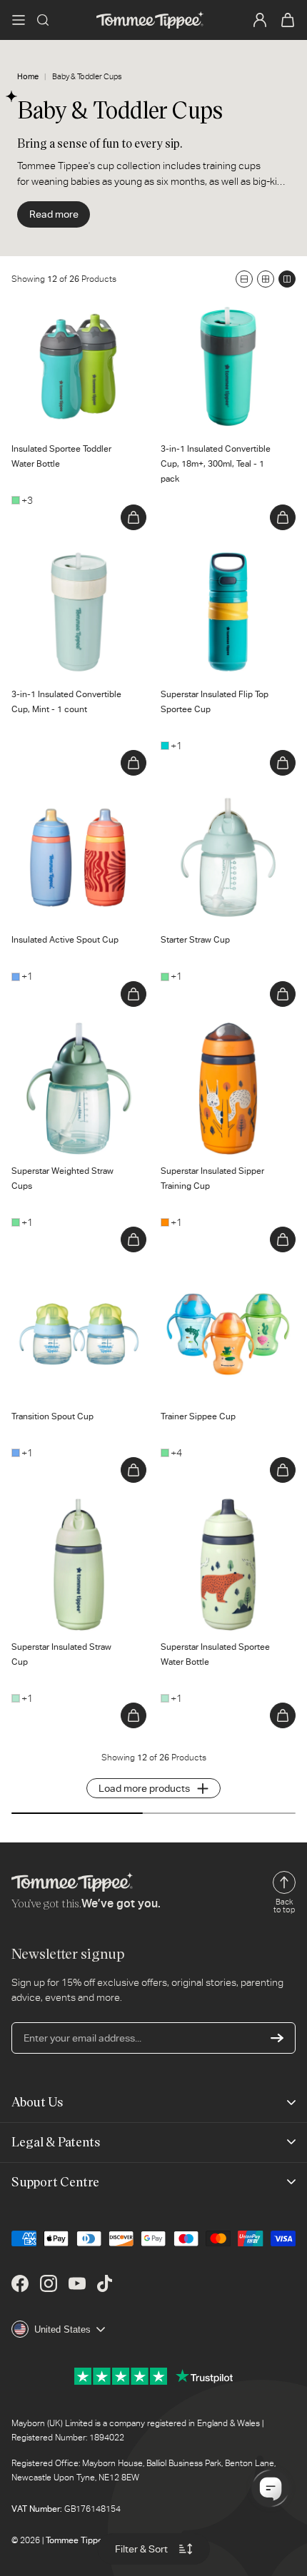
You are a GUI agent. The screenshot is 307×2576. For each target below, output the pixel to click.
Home (28, 77)
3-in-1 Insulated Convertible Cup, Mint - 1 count (73, 559)
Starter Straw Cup (201, 797)
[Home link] (150, 20)
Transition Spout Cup (58, 1274)
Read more (54, 214)
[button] (19, 20)
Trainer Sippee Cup (203, 1274)
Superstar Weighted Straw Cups (70, 1036)
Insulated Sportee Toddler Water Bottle (69, 314)
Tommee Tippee (77, 2540)
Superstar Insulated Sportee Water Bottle (223, 1512)
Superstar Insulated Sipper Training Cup (220, 1036)
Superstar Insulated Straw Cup (69, 1512)
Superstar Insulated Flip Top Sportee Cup (222, 559)
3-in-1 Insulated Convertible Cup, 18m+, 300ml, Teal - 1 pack (222, 321)
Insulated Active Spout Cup (72, 797)
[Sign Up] (277, 2038)
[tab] (28, 413)
